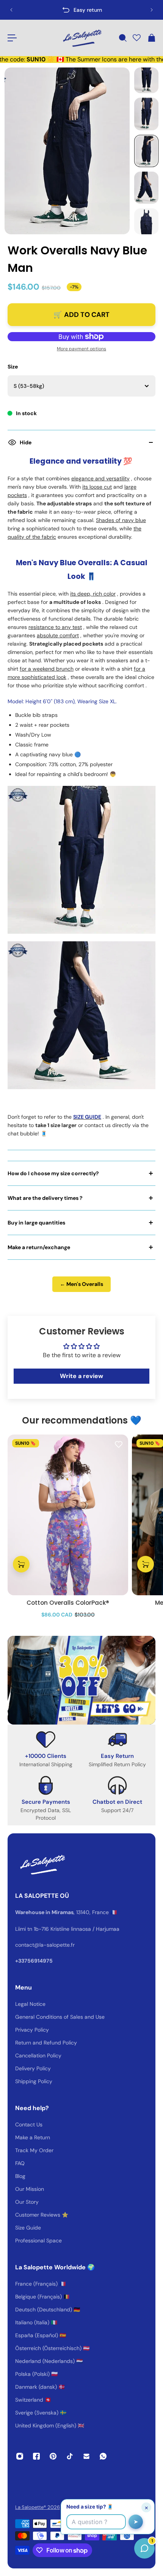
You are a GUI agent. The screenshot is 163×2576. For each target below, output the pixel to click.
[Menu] (12, 38)
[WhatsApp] (103, 2456)
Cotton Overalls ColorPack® (68, 1603)
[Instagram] (20, 2456)
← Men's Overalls (81, 1284)
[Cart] (151, 38)
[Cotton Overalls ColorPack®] (68, 1515)
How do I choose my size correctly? (53, 1173)
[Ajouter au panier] (21, 1565)
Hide (26, 442)
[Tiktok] (70, 2456)
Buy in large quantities (36, 1223)
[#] (81, 1680)
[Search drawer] (122, 38)
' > (21, 10)
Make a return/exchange (39, 1247)
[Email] (86, 2456)
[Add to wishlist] (119, 1444)
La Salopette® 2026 (38, 2507)
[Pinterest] (53, 2456)
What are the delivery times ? (45, 1198)
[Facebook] (36, 2456)
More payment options (81, 349)
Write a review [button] (81, 1376)
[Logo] (81, 38)
